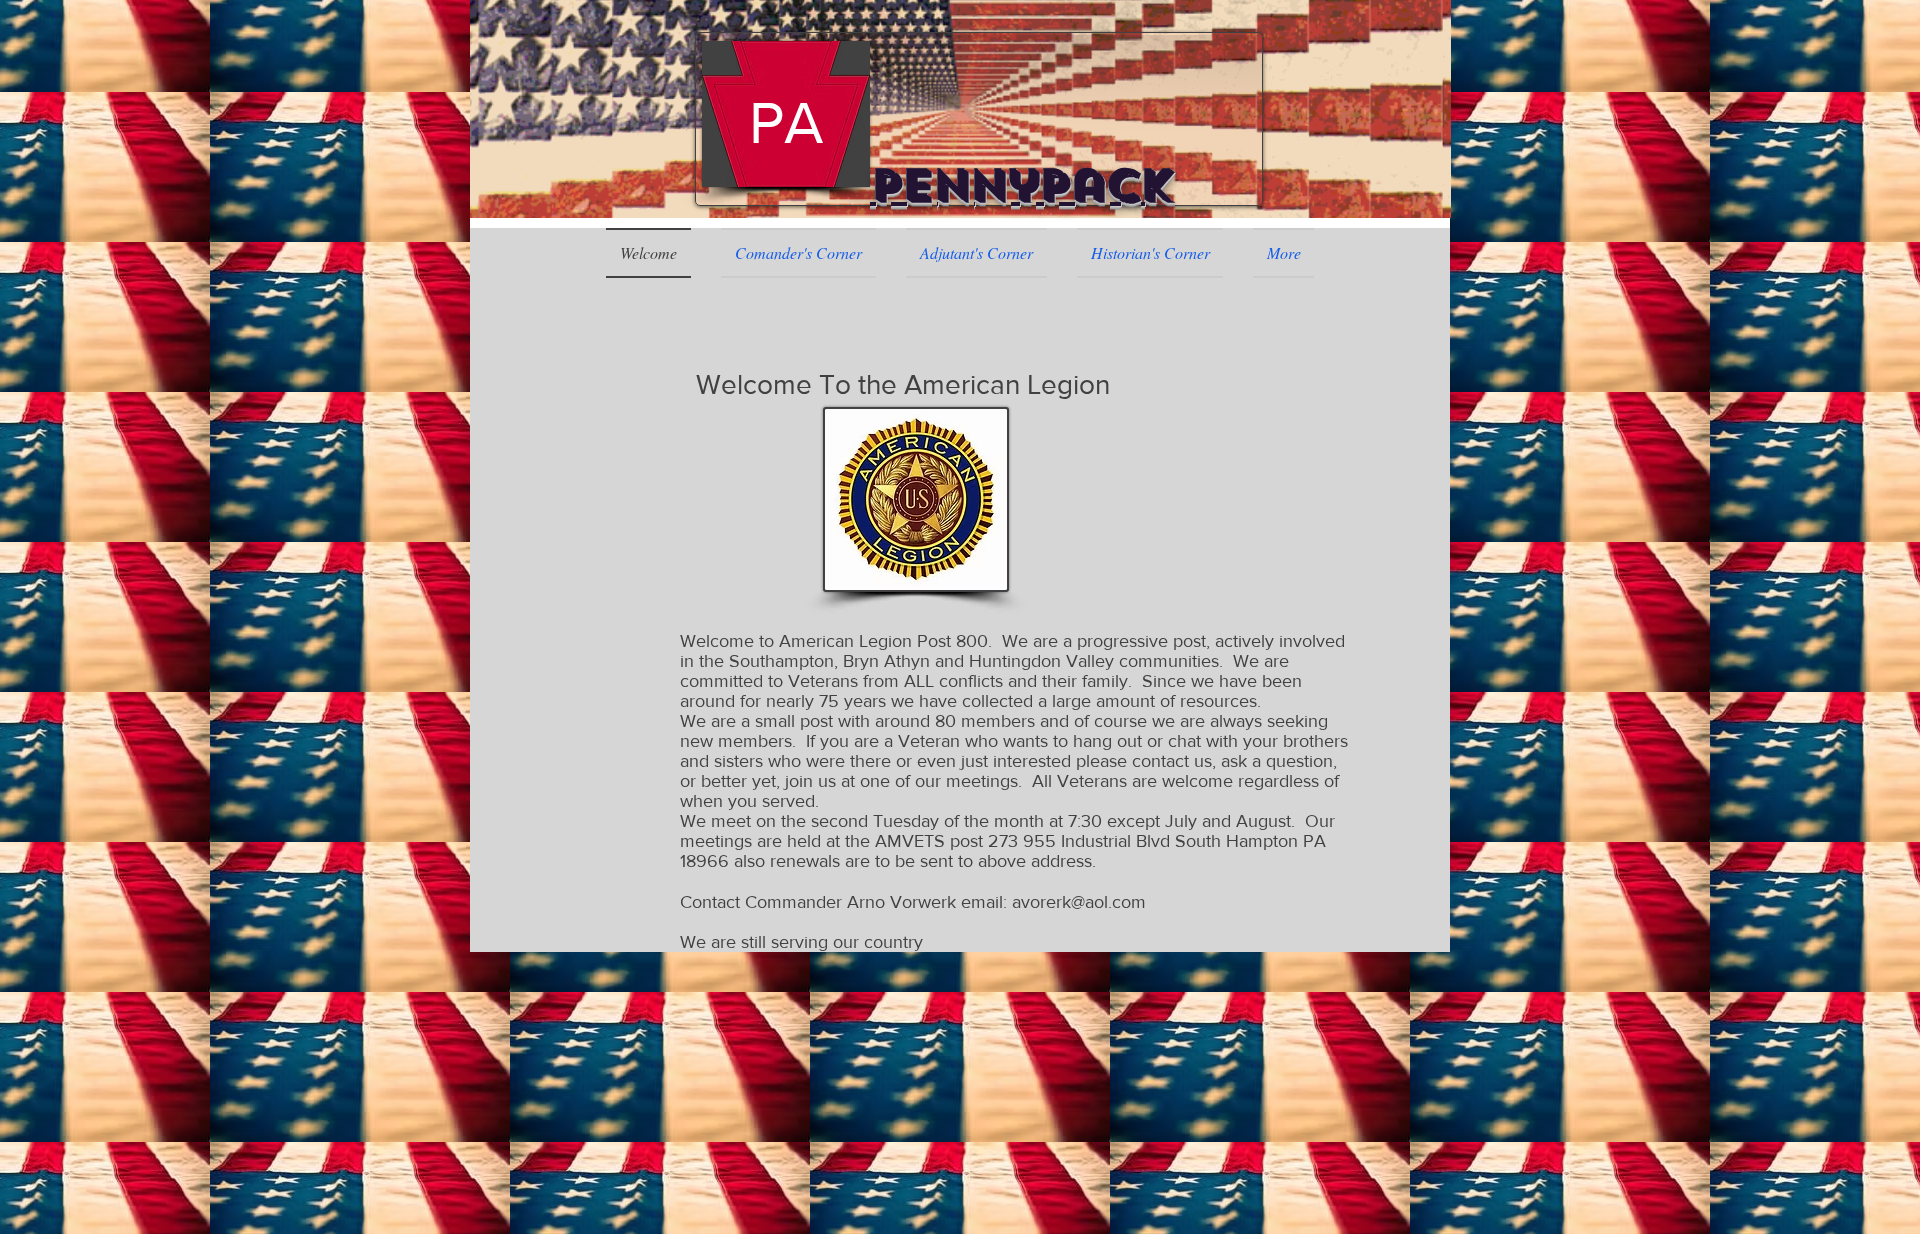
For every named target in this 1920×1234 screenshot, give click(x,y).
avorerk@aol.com (1079, 902)
